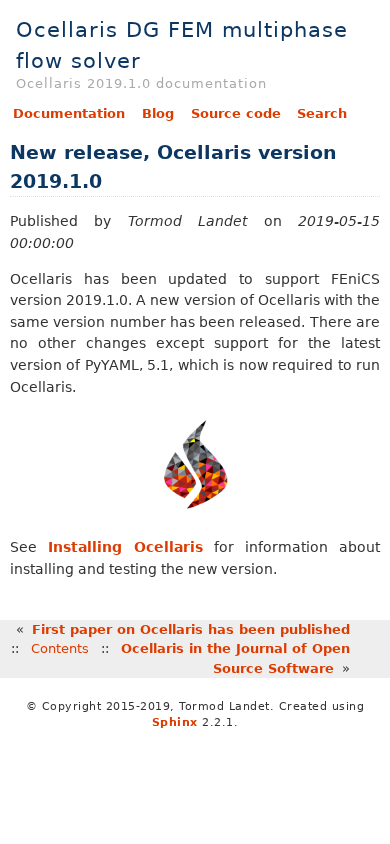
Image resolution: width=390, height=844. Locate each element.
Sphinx (175, 722)
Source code (236, 113)
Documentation (69, 113)
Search (322, 113)
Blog (158, 113)
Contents (60, 648)
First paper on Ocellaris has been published (191, 629)
